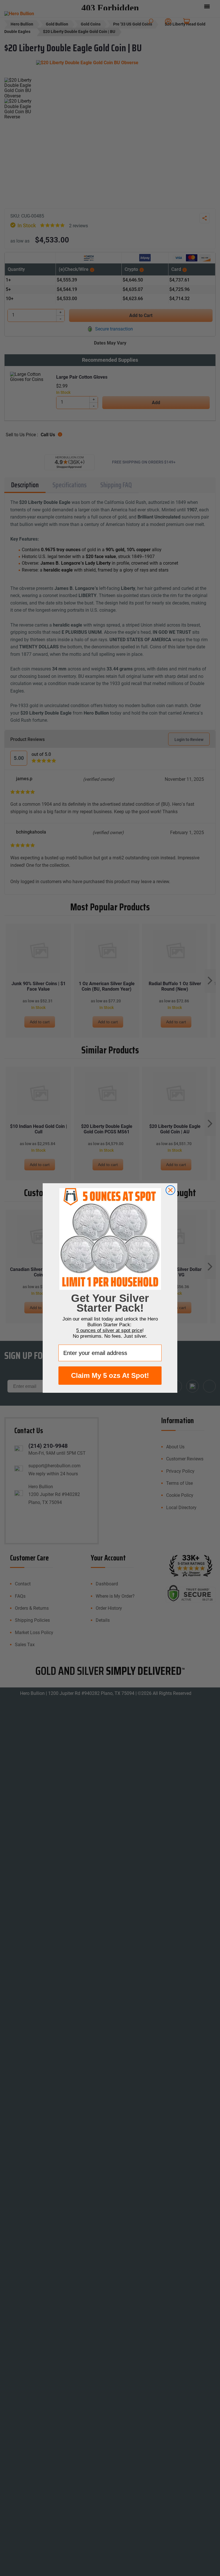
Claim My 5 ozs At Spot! (110, 1375)
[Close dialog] (170, 1190)
